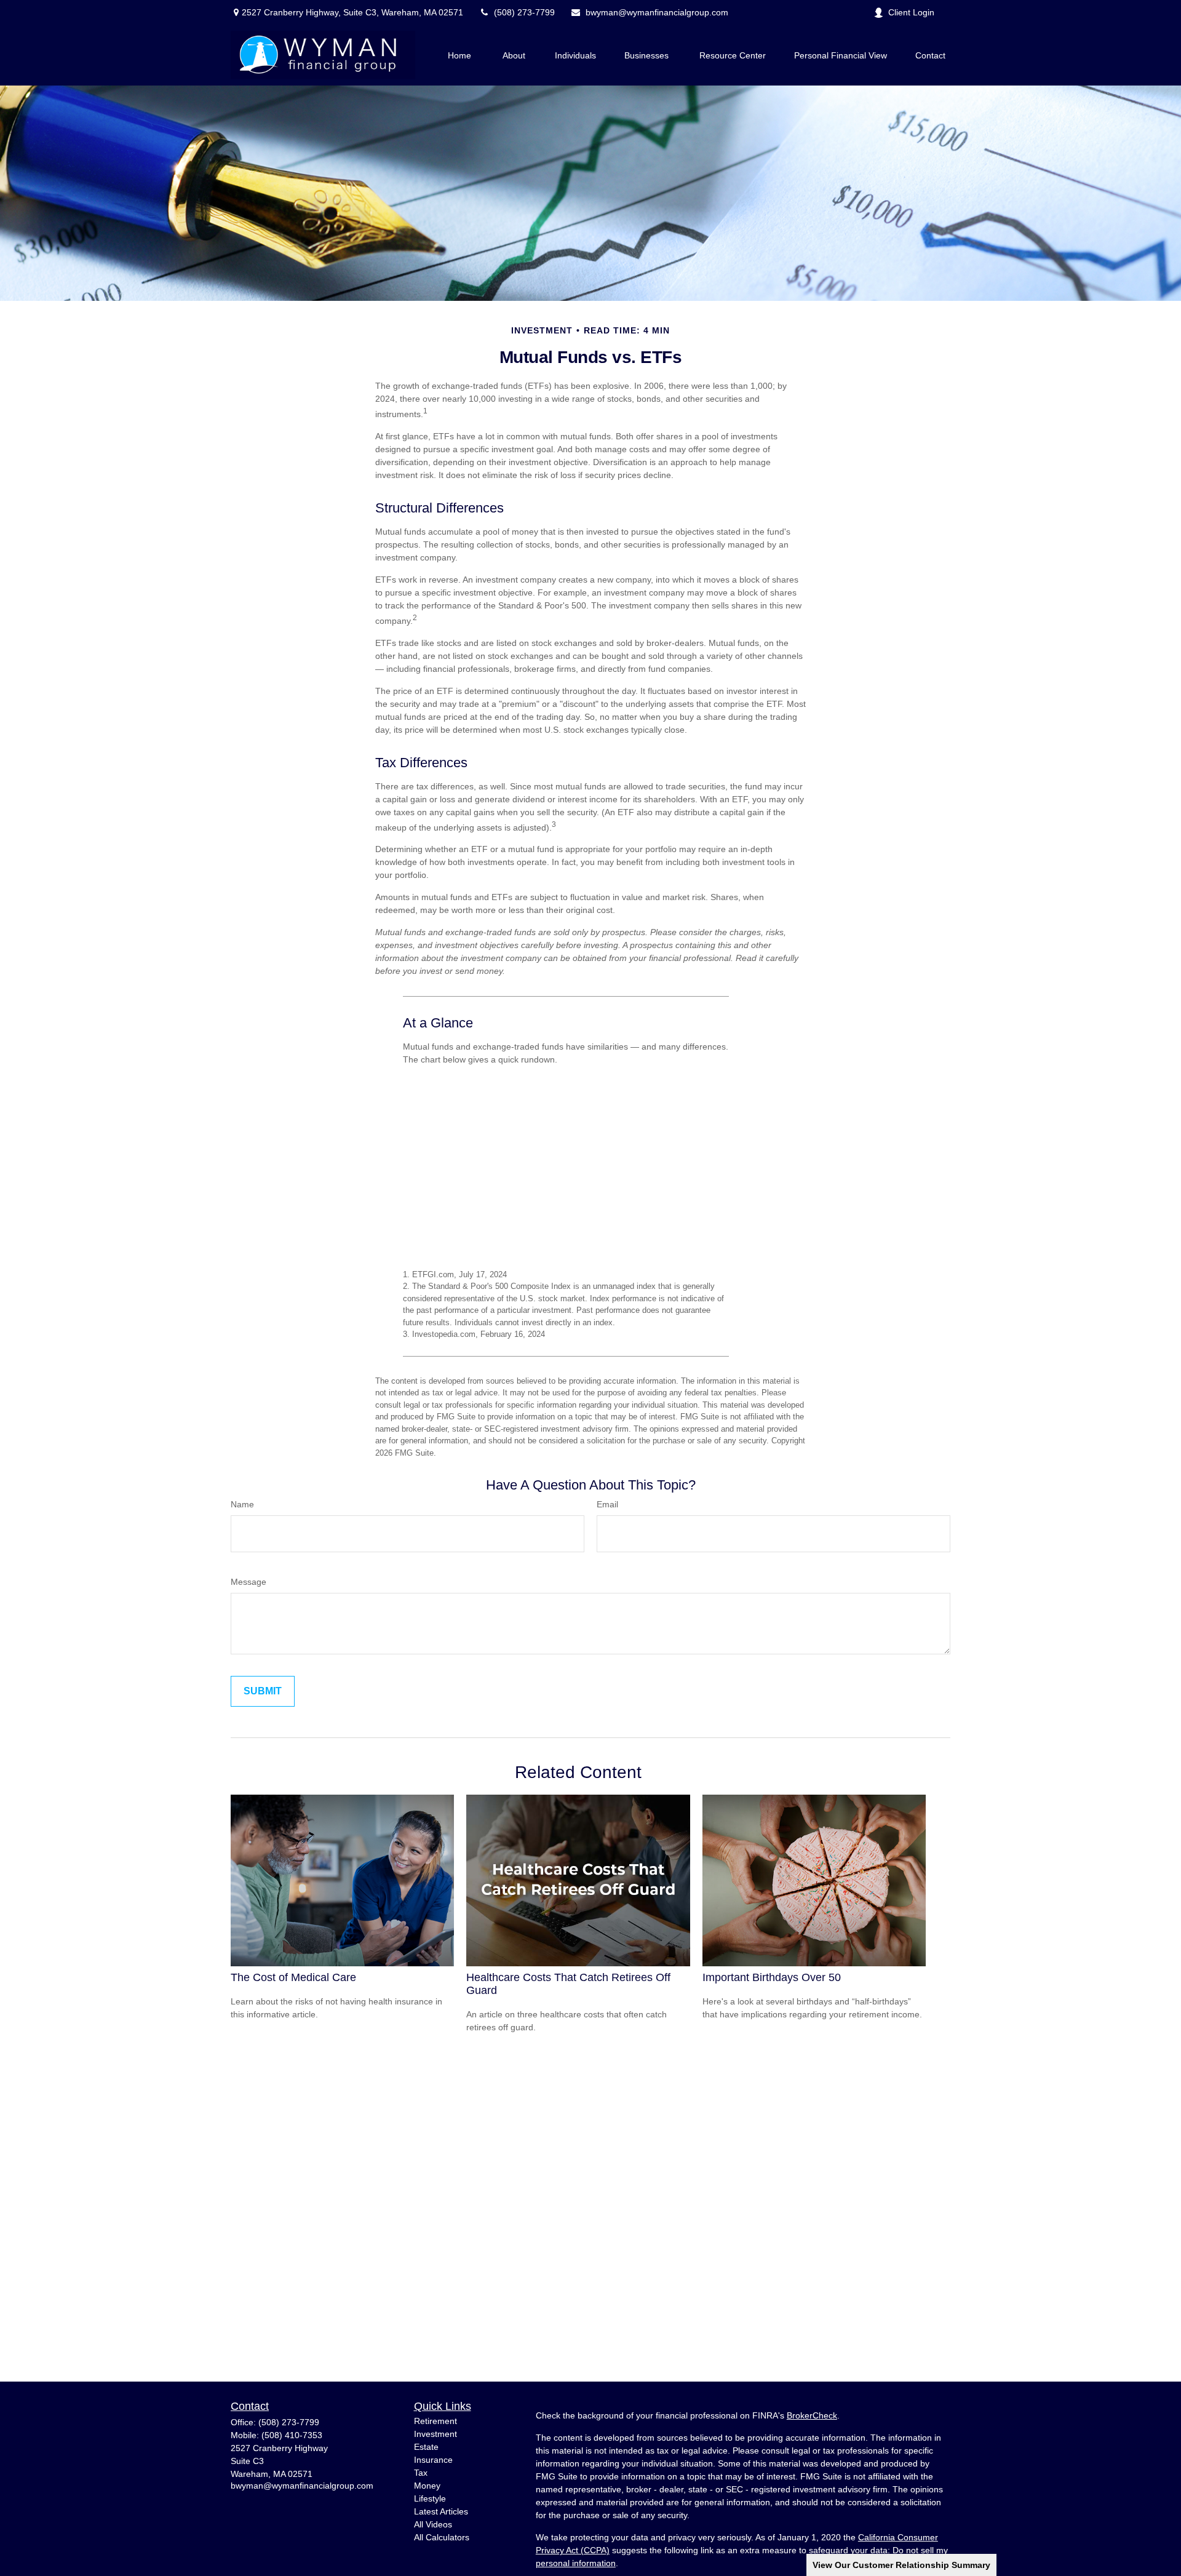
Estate (426, 2447)
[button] (459, 55)
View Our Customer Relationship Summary (901, 2565)
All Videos (433, 2524)
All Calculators (442, 2537)
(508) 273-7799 (524, 12)
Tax (421, 2473)
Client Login (911, 12)
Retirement (435, 2421)
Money (427, 2486)
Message (249, 1582)
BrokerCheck (812, 2415)
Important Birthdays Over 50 (772, 1977)
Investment (435, 2434)
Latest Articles (441, 2511)
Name (242, 1504)
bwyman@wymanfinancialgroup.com (657, 12)
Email (607, 1504)
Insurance (433, 2460)
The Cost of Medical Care (293, 1977)
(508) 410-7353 (292, 2435)
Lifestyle (430, 2498)
